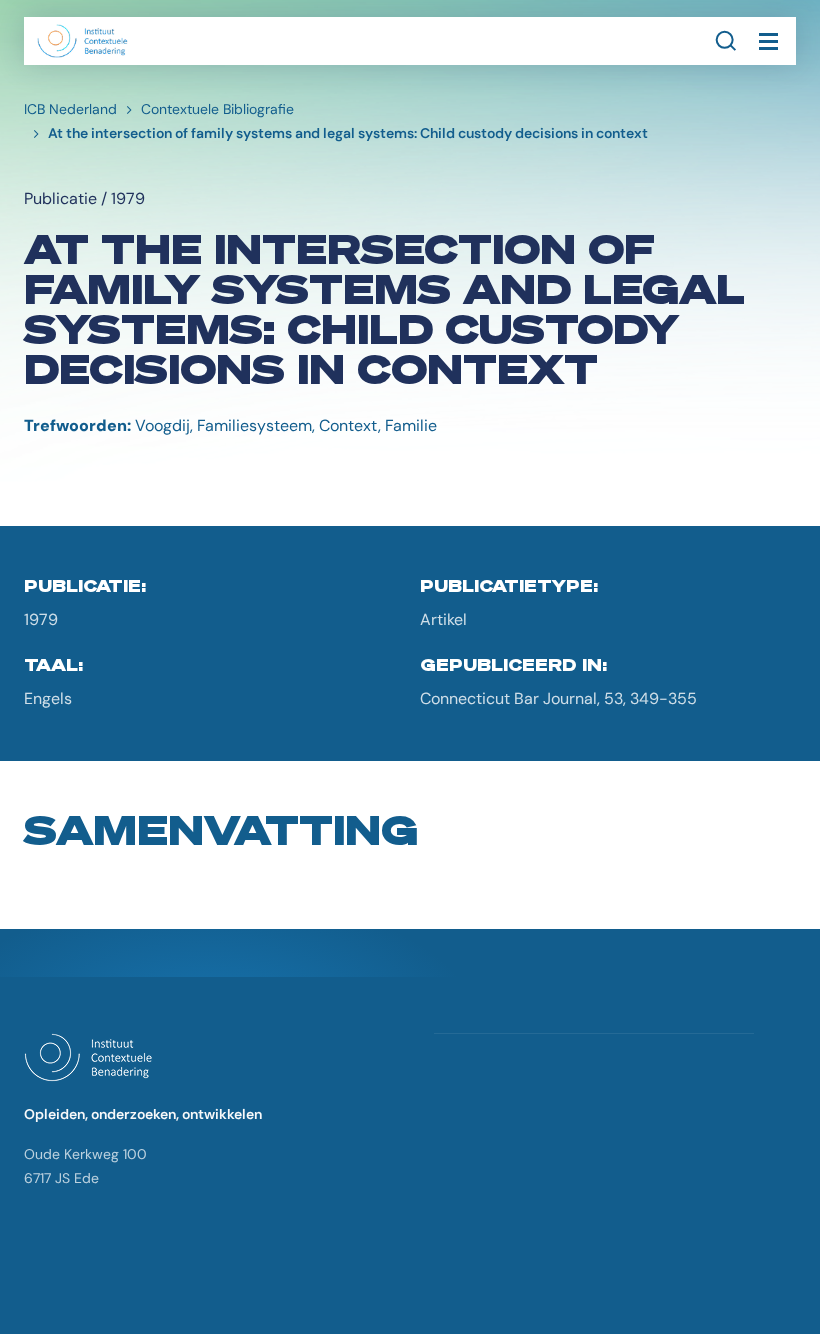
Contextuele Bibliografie (217, 109)
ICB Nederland (70, 109)
